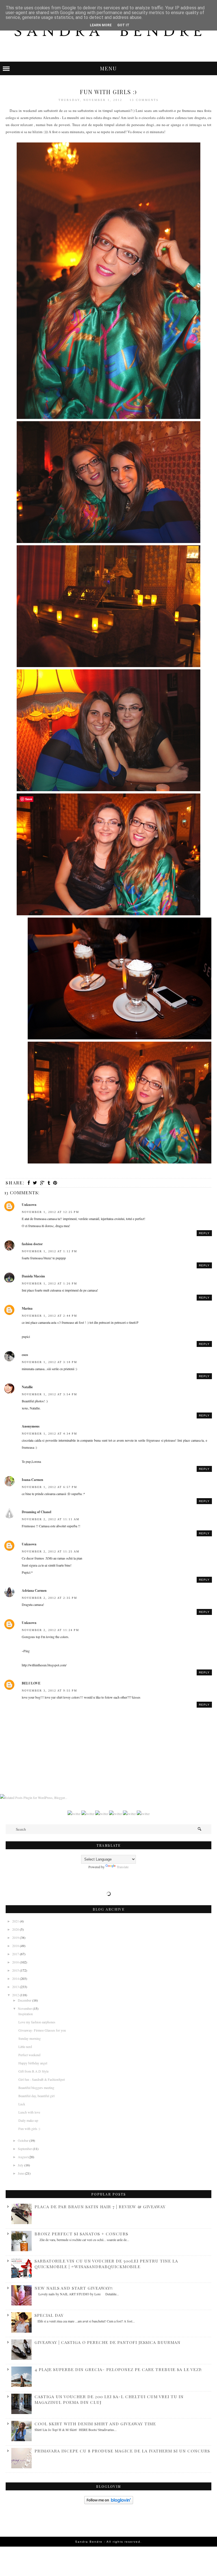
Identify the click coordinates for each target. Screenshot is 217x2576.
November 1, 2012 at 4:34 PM (49, 1434)
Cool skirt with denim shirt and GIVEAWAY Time (95, 2424)
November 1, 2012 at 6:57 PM (49, 1487)
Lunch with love (29, 2112)
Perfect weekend (29, 2055)
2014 (16, 1978)
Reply (204, 1233)
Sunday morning (30, 2038)
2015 (16, 1970)
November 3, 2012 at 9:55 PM (49, 1691)
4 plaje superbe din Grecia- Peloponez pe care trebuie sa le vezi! (118, 2369)
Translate (123, 1867)
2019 (16, 1937)
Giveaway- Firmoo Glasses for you (42, 2030)
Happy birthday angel (33, 2063)
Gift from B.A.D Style (33, 2071)
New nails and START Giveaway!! (74, 2288)
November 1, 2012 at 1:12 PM (49, 1251)
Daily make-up (28, 2120)
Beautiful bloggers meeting (36, 2088)
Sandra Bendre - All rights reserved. (108, 2542)
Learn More (101, 25)
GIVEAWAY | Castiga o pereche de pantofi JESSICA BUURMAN (108, 2342)
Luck (22, 2104)
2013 (16, 1987)
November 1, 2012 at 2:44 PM (49, 1316)
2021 (16, 1921)
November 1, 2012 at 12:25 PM (50, 1212)
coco (25, 1355)
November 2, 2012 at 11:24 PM (50, 1630)
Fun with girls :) (29, 2129)
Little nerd (25, 2047)
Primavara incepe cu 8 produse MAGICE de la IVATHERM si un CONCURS (122, 2451)
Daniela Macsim (33, 1276)
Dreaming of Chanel (36, 1512)
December (25, 2000)
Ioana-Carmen (32, 1480)
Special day (49, 2315)
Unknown (29, 1205)
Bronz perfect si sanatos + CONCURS (81, 2234)
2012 (16, 1995)
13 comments (144, 100)
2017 (16, 1954)
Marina (27, 1308)
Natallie (27, 1387)
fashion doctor (32, 1244)
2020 (16, 1929)
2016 (16, 1962)
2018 (16, 1946)
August (23, 2157)
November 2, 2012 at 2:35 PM (49, 1598)
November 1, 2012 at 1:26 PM (49, 1283)
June (21, 2173)
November (25, 2008)
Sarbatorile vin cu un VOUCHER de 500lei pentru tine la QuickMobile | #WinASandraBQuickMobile (106, 2264)
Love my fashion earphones (37, 2022)
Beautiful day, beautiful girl (36, 2096)
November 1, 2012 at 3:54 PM (49, 1394)
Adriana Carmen (34, 1590)
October (24, 2140)
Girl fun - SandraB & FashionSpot (42, 2079)
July (21, 2165)
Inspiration (26, 2014)
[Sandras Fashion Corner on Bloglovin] (109, 2503)
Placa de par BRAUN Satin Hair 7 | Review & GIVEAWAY (100, 2207)
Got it (123, 25)
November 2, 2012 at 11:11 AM (51, 1519)
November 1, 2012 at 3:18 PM (49, 1362)
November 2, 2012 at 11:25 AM (51, 1551)
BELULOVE (31, 1683)
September (25, 2149)
